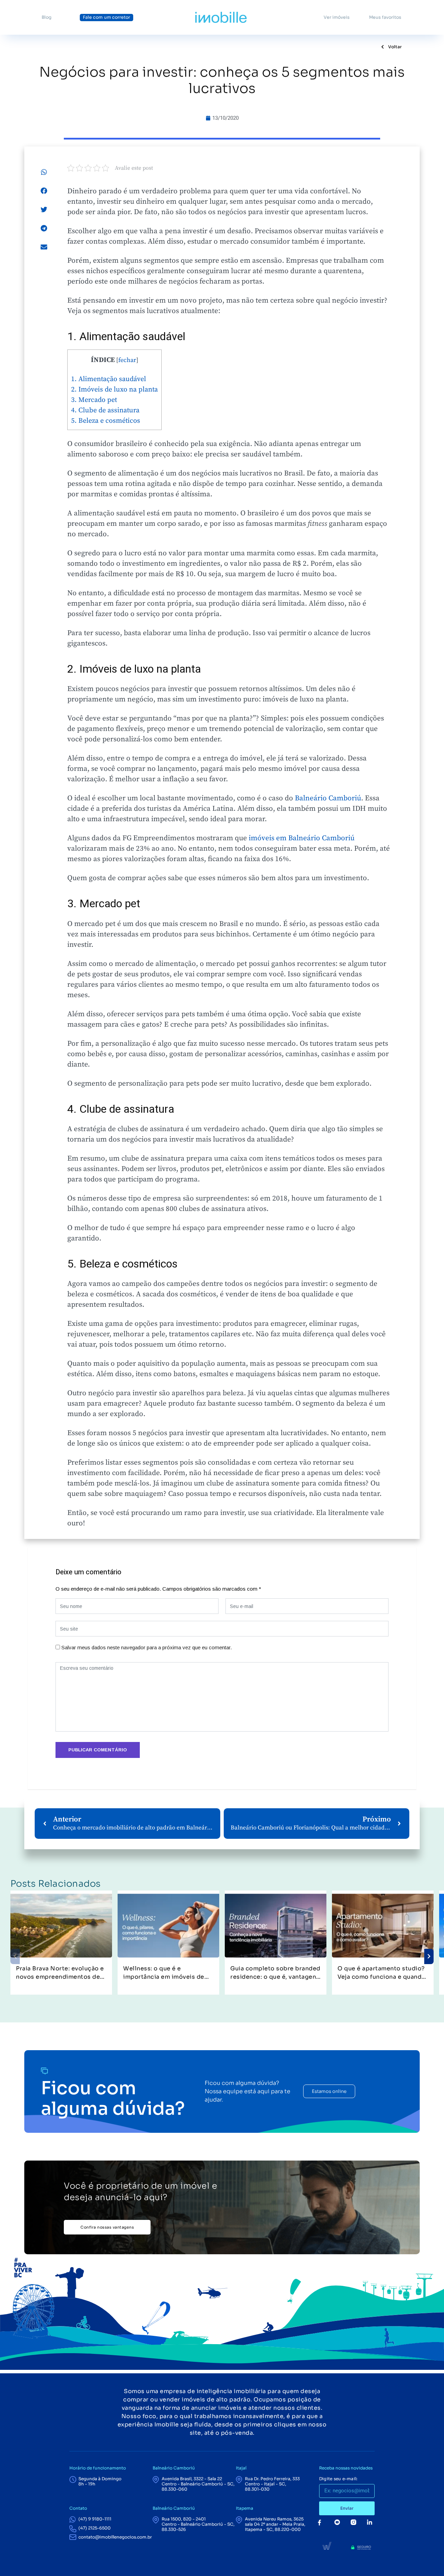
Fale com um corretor (106, 17)
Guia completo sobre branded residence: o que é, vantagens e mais (275, 1973)
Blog (46, 17)
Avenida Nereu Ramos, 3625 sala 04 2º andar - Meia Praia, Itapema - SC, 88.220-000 (275, 2524)
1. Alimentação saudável (109, 379)
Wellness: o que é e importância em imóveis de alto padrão (164, 1973)
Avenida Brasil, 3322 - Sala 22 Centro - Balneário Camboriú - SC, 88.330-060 (198, 2484)
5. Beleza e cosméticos (106, 421)
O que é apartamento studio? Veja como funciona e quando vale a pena (382, 1973)
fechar (127, 360)
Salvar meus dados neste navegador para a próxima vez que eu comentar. (147, 1647)
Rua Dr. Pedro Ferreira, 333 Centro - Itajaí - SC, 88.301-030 (272, 2484)
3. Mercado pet (94, 400)
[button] (44, 172)
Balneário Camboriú (328, 798)
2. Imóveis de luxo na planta (114, 390)
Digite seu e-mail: (338, 2479)
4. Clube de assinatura (105, 410)
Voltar (394, 47)
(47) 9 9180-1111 (95, 2519)
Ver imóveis (337, 17)
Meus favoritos (385, 17)
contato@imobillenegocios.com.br (115, 2537)
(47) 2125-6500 (95, 2528)
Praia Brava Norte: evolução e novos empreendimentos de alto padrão (60, 1973)
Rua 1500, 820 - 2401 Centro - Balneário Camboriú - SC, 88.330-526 (198, 2524)
